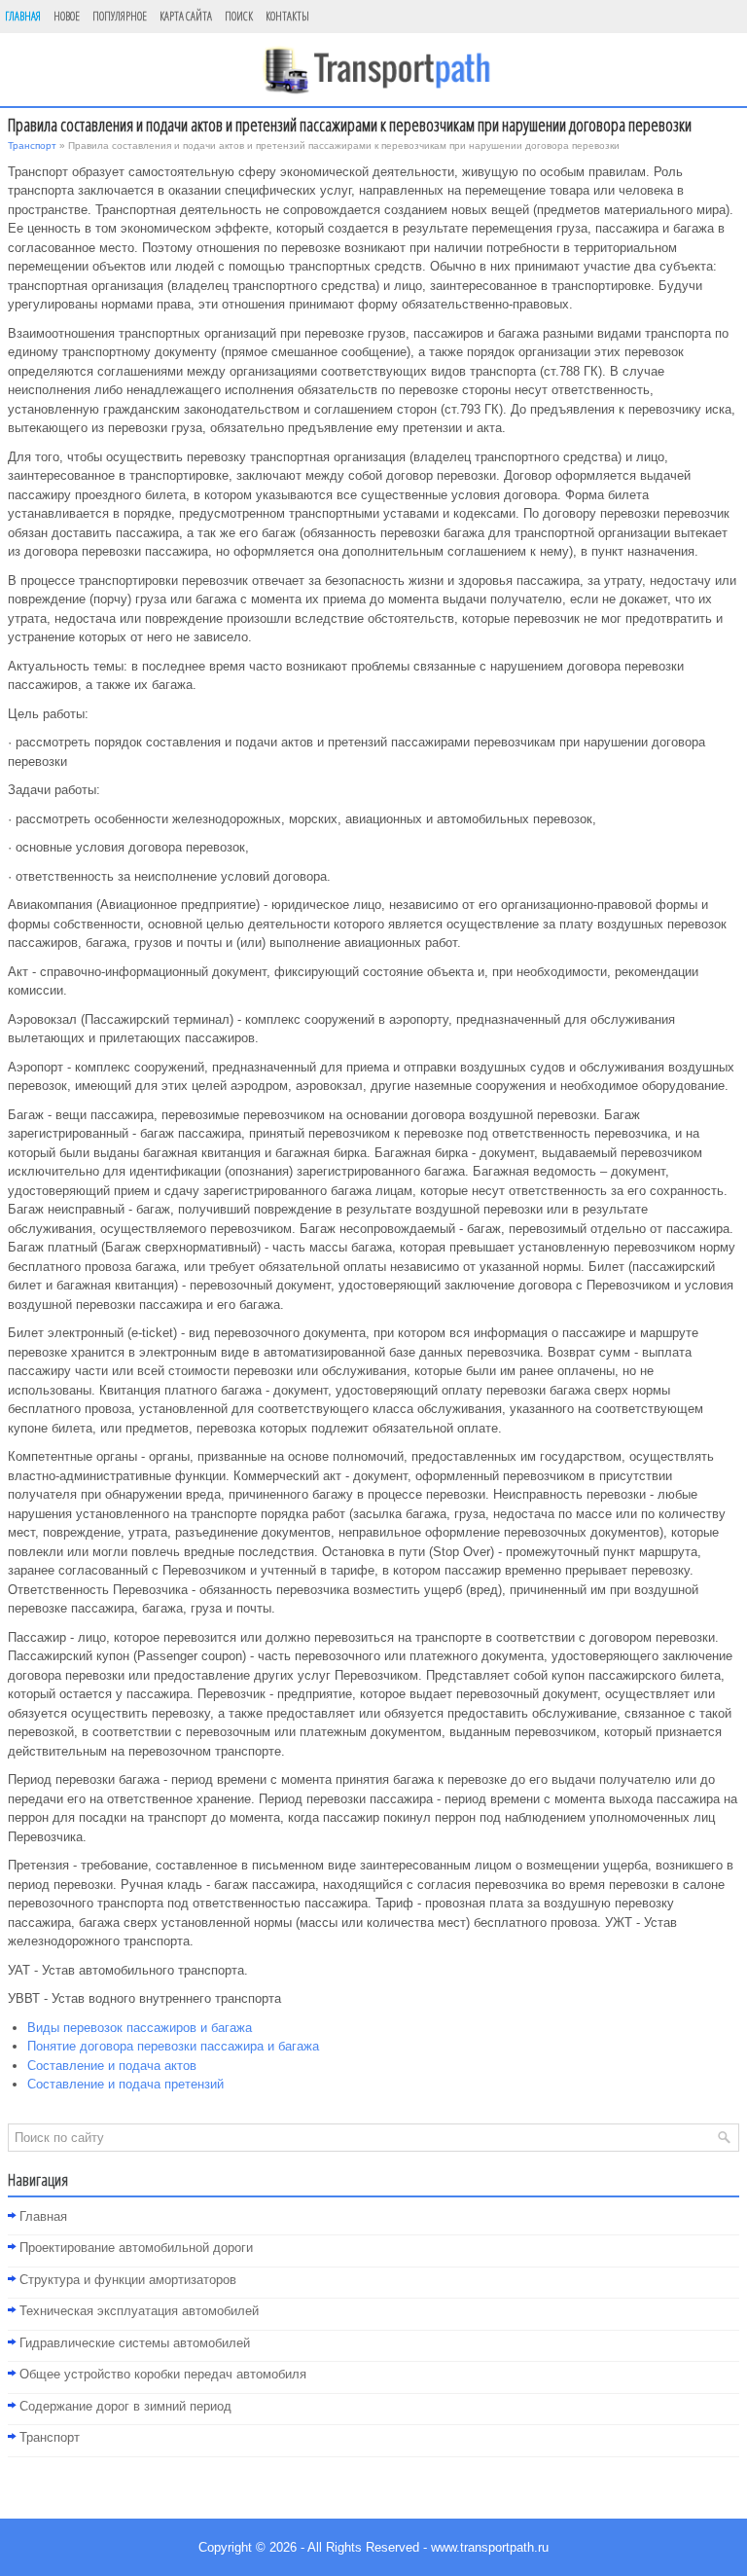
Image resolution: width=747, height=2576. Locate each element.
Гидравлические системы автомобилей (135, 2343)
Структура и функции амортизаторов (128, 2280)
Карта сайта (186, 16)
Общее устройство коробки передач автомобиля (163, 2374)
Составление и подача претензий (125, 2084)
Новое (67, 16)
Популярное (120, 16)
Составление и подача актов (112, 2066)
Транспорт (32, 145)
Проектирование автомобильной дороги (136, 2248)
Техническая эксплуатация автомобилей (139, 2311)
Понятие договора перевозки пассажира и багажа (173, 2046)
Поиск (239, 16)
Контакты (287, 16)
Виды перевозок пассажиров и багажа (140, 2028)
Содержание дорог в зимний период (125, 2406)
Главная (23, 16)
